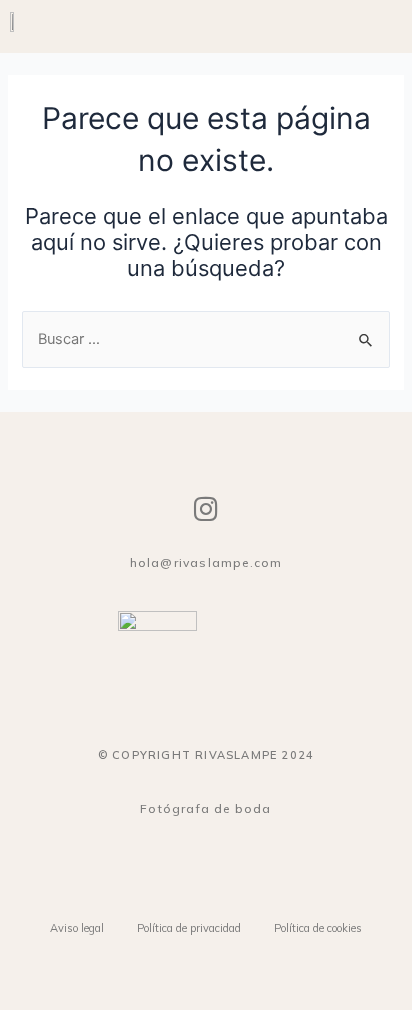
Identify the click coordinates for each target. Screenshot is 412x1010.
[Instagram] (206, 509)
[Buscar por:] (205, 339)
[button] (388, 26)
